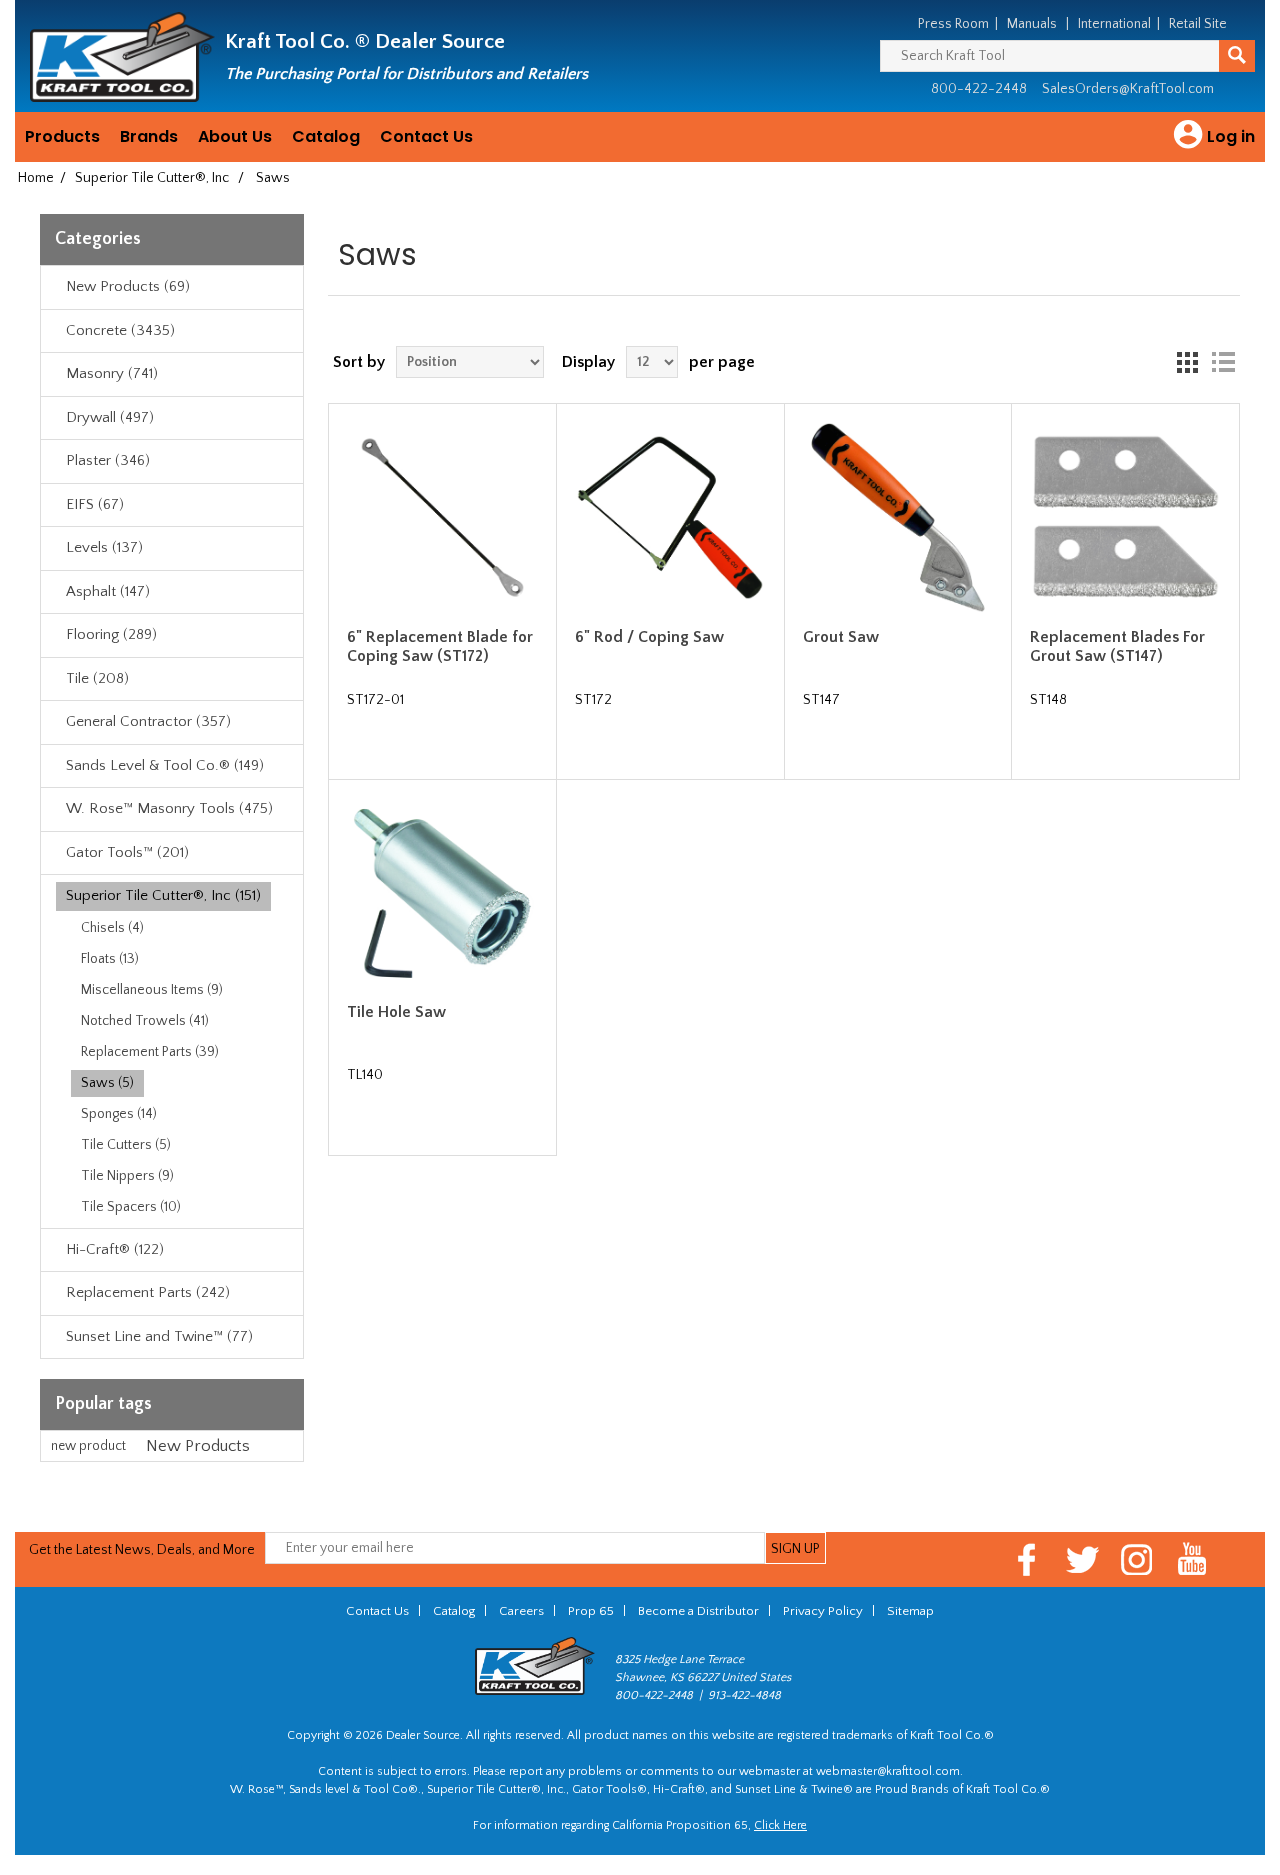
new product (88, 1446)
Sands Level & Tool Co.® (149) (165, 765)
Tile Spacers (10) (131, 1207)
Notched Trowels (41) (145, 1021)
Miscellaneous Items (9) (152, 990)
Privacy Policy (823, 1611)
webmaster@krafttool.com (888, 1771)
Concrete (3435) (120, 330)
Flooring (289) (111, 634)
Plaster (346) (108, 460)
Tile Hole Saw (396, 1012)
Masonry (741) (112, 373)
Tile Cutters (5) (126, 1145)
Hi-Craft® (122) (115, 1249)
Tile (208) (97, 678)
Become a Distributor (698, 1611)
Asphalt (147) (108, 591)
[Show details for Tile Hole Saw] (442, 893)
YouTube (1192, 1559)
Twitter (1082, 1559)
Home (36, 178)
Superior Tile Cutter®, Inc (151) (163, 895)
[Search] (1237, 56)
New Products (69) (128, 286)
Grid (1187, 362)
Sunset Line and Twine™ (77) (159, 1336)
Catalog (326, 136)
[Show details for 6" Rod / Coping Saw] (670, 517)
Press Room (953, 24)
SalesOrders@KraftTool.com (1128, 89)
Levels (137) (104, 547)
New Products (198, 1446)
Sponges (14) (119, 1114)
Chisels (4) (112, 928)
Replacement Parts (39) (150, 1052)
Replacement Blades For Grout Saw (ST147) (1117, 646)
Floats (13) (110, 959)
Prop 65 (591, 1611)
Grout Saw (841, 637)
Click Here (780, 1825)
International (1114, 24)
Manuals (1032, 24)
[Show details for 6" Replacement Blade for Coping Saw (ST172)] (442, 517)
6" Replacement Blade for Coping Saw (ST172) (440, 646)
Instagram (1137, 1559)
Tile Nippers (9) (127, 1176)
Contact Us (426, 136)
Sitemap (910, 1611)
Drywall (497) (110, 417)
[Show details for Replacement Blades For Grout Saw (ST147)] (1125, 517)
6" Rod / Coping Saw (649, 637)
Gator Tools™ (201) (127, 852)
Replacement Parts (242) (148, 1292)
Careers (521, 1611)
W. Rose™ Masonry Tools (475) (169, 808)
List (1223, 362)
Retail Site (1198, 24)
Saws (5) (107, 1083)
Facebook (1027, 1559)
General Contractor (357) (148, 721)
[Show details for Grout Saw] (898, 517)
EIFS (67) (95, 504)
